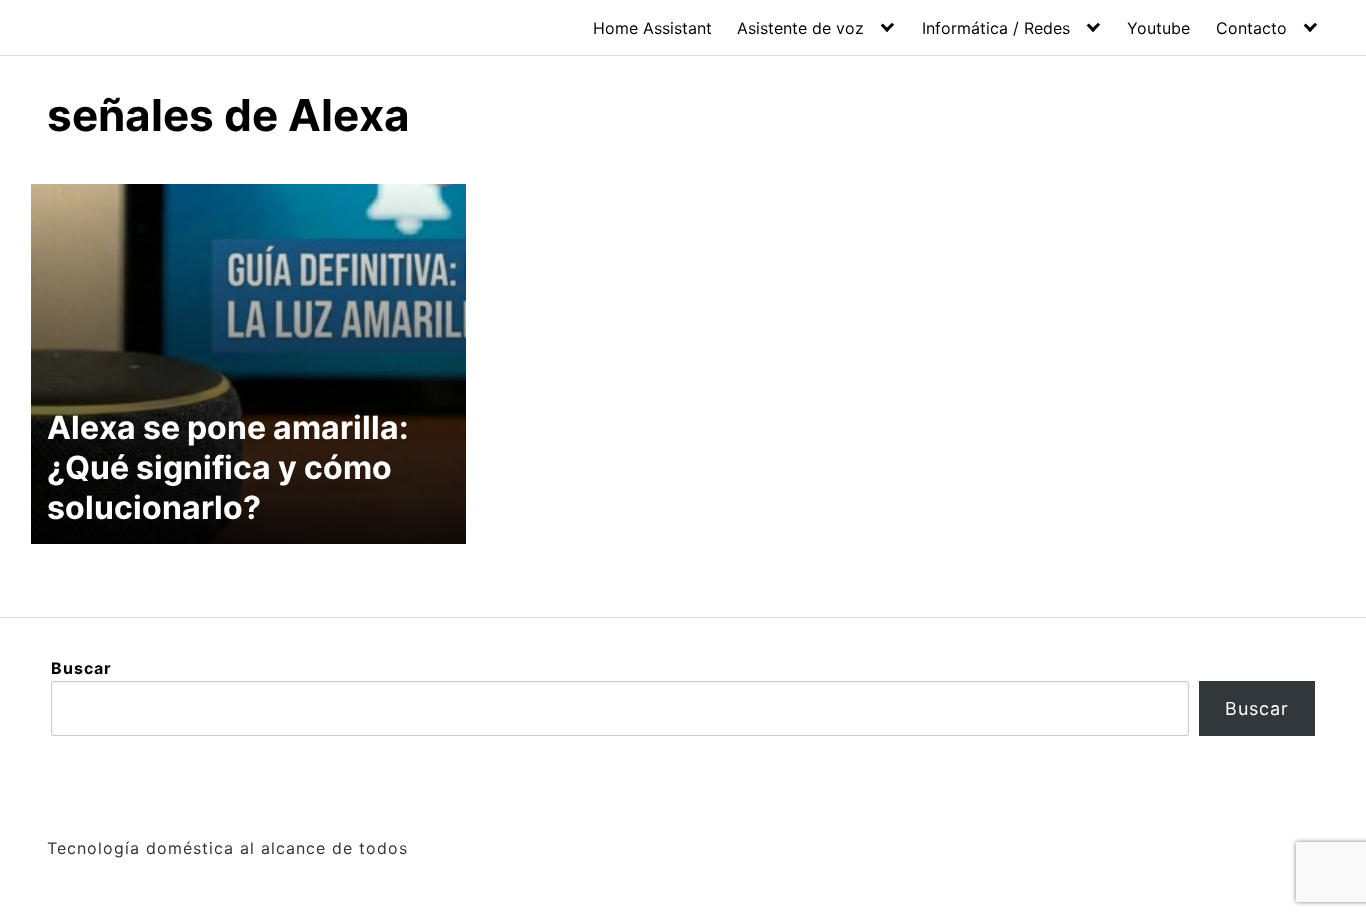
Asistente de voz (800, 28)
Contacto (1251, 28)
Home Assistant (652, 28)
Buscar (81, 668)
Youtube (1158, 28)
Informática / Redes (996, 28)
